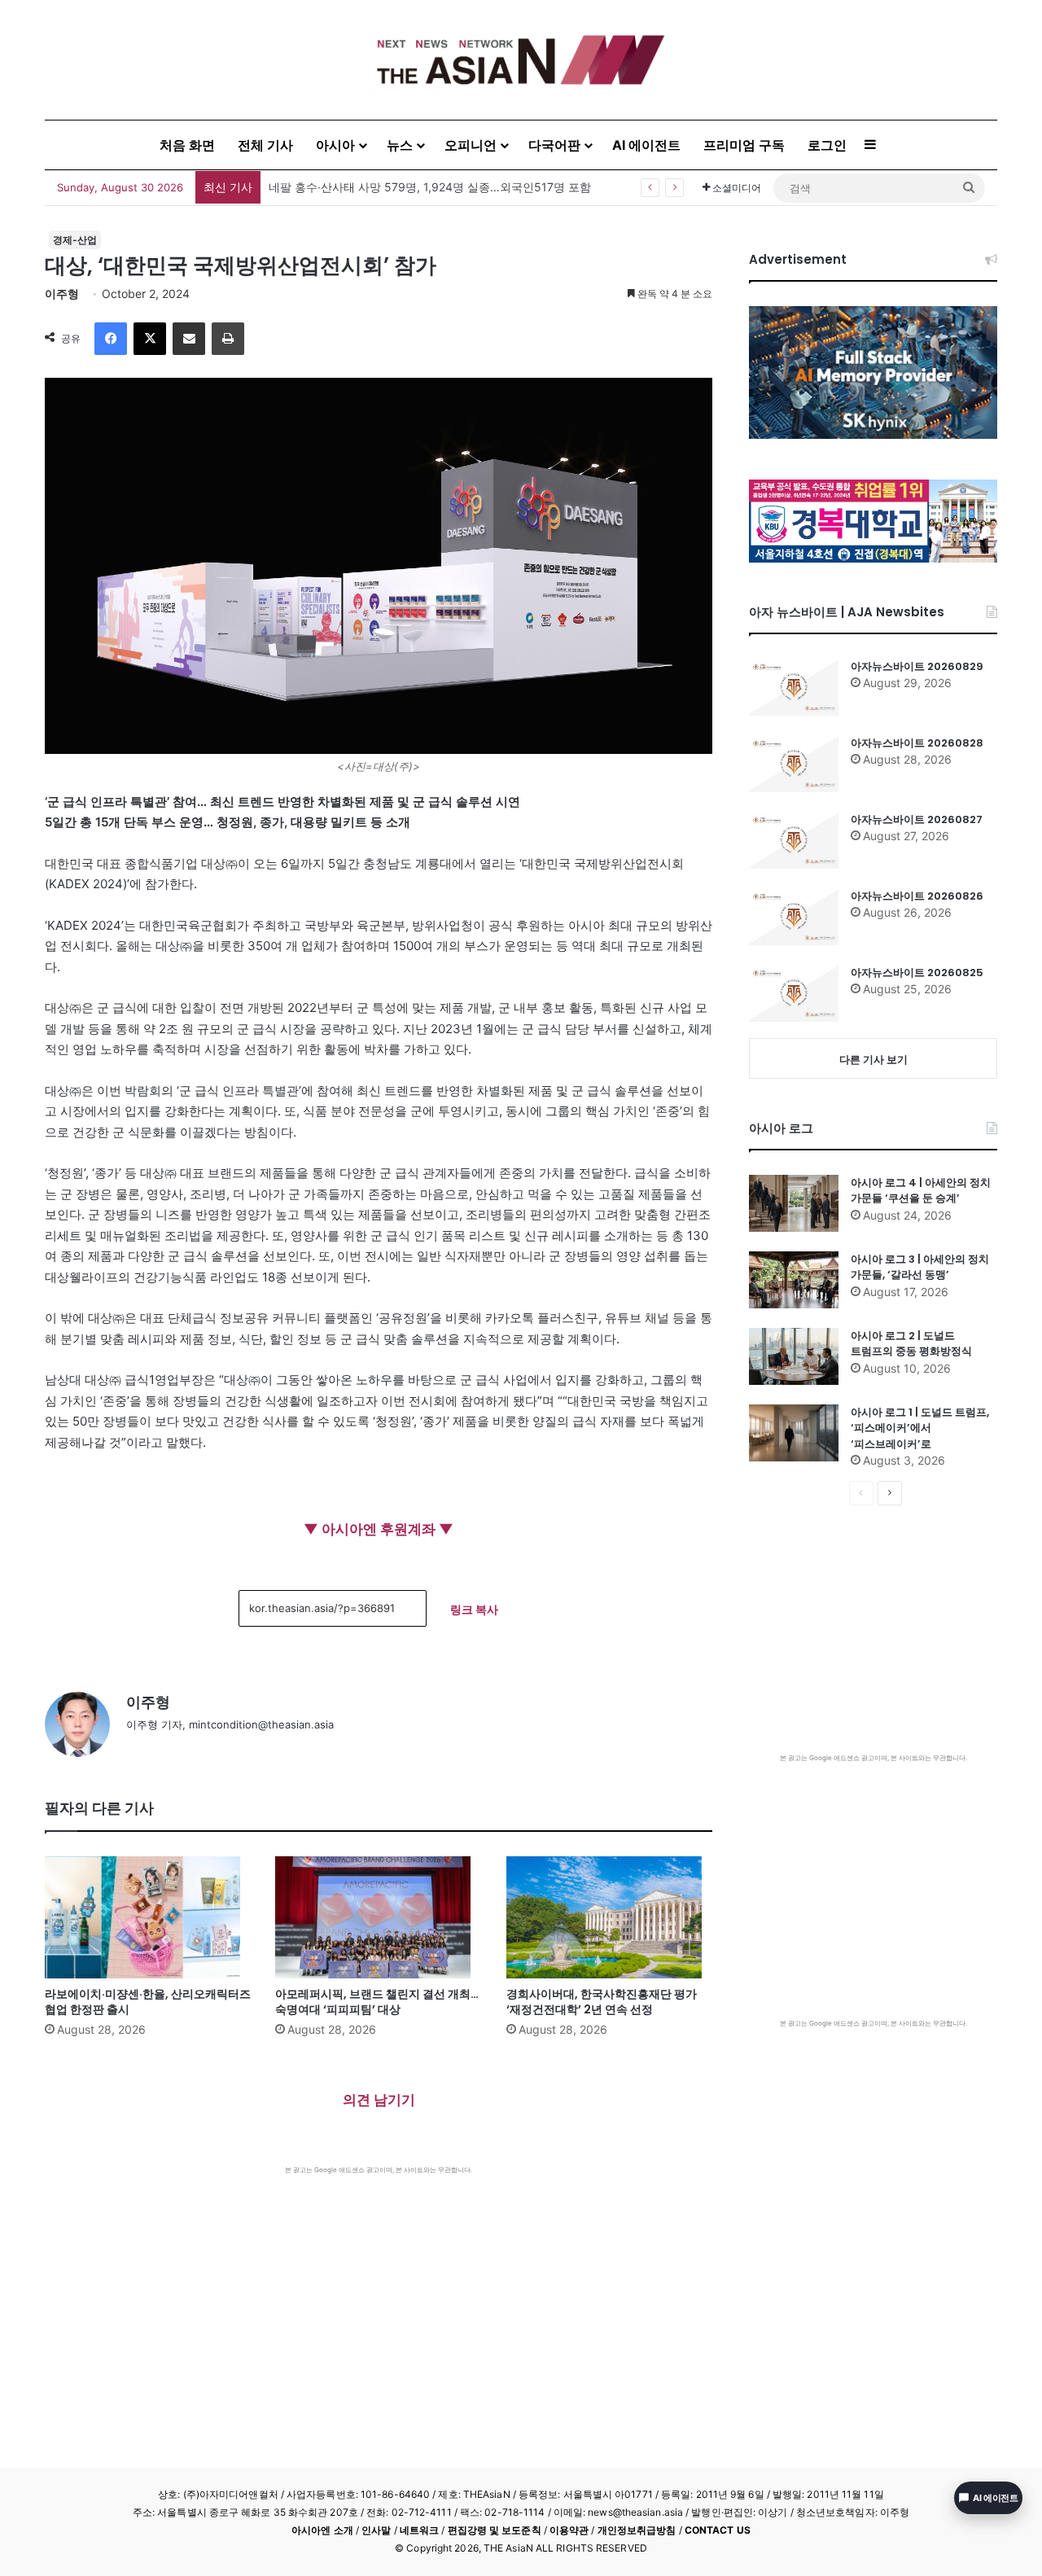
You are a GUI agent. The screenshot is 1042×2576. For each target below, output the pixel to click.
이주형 (62, 294)
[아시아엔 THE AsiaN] (521, 60)
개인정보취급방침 (637, 2530)
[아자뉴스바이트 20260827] (794, 840)
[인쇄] (228, 339)
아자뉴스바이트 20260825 (917, 973)
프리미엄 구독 (744, 145)
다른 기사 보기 (873, 1059)
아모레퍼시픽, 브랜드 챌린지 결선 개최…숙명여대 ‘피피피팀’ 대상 (377, 2002)
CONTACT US (718, 2530)
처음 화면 (187, 145)
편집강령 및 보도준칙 (495, 2530)
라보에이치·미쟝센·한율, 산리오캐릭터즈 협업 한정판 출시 (148, 2002)
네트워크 (419, 2530)
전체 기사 (265, 145)
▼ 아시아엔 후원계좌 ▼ (379, 1529)
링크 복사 (474, 1609)
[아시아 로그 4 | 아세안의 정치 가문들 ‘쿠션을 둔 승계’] (794, 1203)
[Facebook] (111, 339)
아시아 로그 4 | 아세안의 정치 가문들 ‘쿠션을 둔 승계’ (921, 1191)
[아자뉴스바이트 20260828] (794, 764)
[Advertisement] (379, 2297)
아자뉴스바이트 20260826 (917, 896)
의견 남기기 (379, 2100)
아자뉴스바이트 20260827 (917, 819)
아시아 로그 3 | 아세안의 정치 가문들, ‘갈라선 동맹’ (920, 1267)
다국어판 (554, 145)
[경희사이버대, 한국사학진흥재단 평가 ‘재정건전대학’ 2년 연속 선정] (609, 1917)
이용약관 (569, 2530)
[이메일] (189, 339)
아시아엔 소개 (322, 2530)
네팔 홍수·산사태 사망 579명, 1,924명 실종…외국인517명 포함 (430, 187)
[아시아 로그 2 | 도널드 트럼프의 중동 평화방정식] (794, 1356)
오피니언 (471, 145)
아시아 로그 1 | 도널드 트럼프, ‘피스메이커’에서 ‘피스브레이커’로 (920, 1428)
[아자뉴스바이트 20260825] (794, 993)
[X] (150, 339)
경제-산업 (75, 240)
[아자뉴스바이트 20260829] (794, 687)
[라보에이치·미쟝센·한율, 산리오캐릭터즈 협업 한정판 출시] (148, 1917)
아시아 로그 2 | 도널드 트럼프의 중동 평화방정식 (911, 1344)
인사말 (376, 2530)
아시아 (335, 145)
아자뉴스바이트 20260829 (917, 666)
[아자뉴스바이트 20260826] (794, 917)
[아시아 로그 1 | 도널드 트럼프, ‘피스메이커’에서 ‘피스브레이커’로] (794, 1433)
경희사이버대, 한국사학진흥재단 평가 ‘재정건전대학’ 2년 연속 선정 (602, 2002)
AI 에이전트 (646, 145)
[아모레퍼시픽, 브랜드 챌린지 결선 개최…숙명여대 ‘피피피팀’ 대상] (378, 1917)
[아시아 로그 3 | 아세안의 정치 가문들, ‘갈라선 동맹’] (794, 1280)
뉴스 (400, 145)
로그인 (827, 145)
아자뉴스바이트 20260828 (917, 743)
